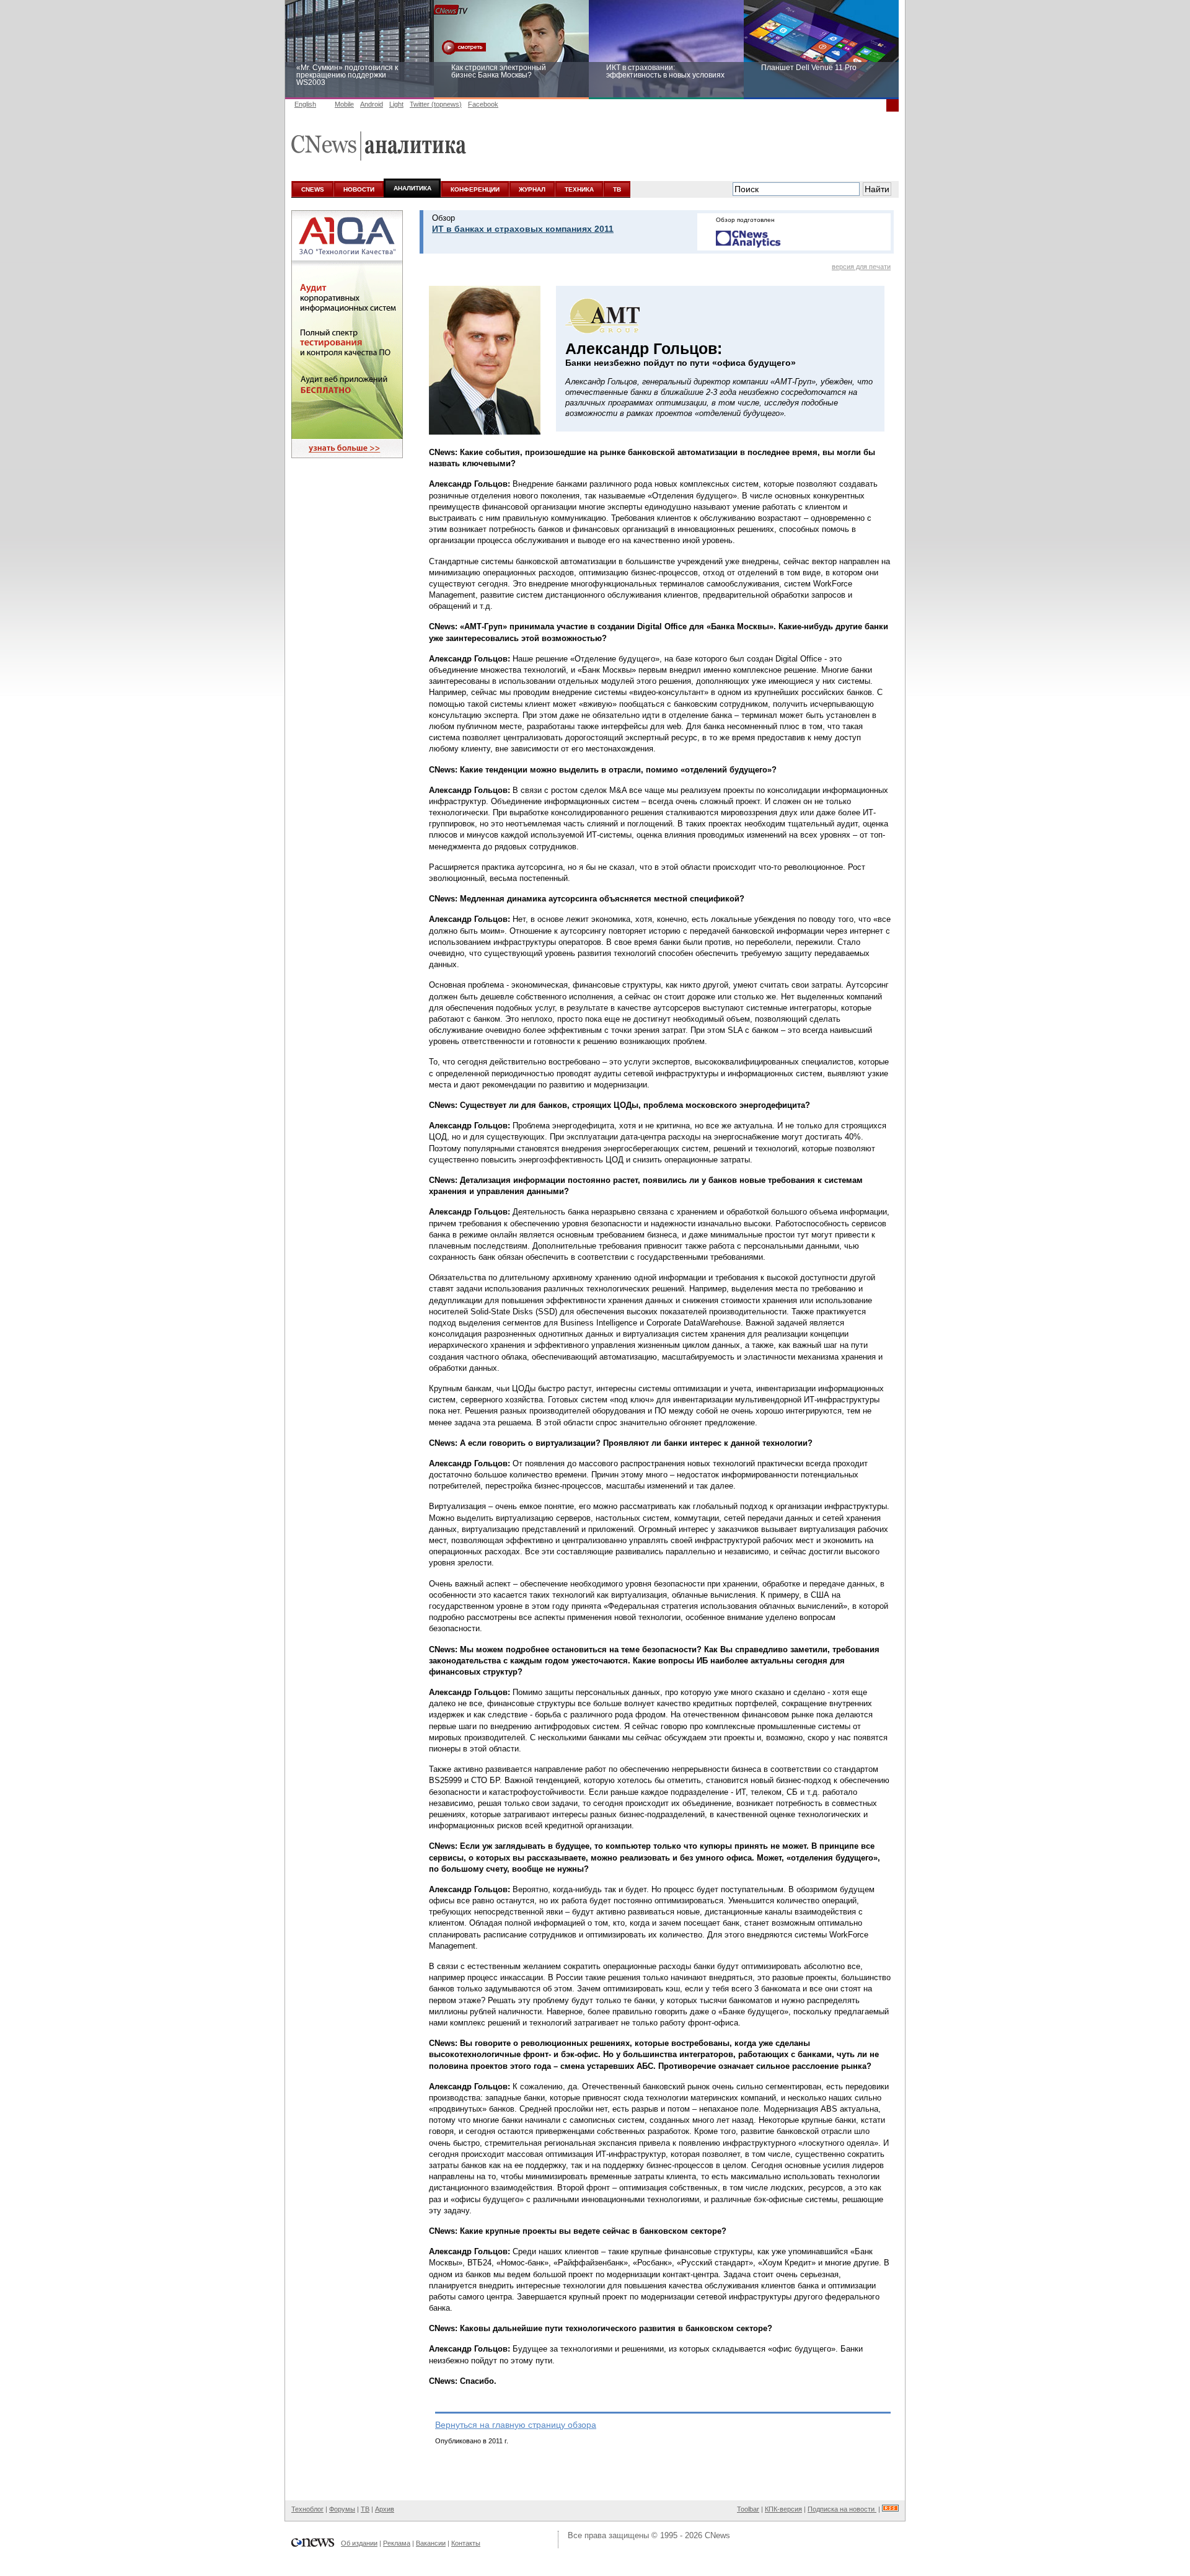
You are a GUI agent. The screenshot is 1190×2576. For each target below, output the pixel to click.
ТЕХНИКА (579, 189)
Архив (385, 2509)
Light (396, 104)
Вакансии (431, 2543)
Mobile (344, 104)
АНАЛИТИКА (412, 188)
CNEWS (313, 189)
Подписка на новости (842, 2509)
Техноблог (307, 2509)
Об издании (359, 2543)
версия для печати (861, 267)
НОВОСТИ (359, 189)
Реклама (397, 2543)
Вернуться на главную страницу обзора (516, 2425)
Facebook (483, 104)
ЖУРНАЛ (532, 189)
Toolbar (748, 2509)
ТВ (617, 189)
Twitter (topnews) (436, 104)
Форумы (342, 2509)
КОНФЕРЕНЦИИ (475, 189)
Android (372, 104)
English (305, 104)
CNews (717, 2535)
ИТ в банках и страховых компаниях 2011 (523, 229)
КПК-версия (783, 2509)
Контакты (466, 2543)
